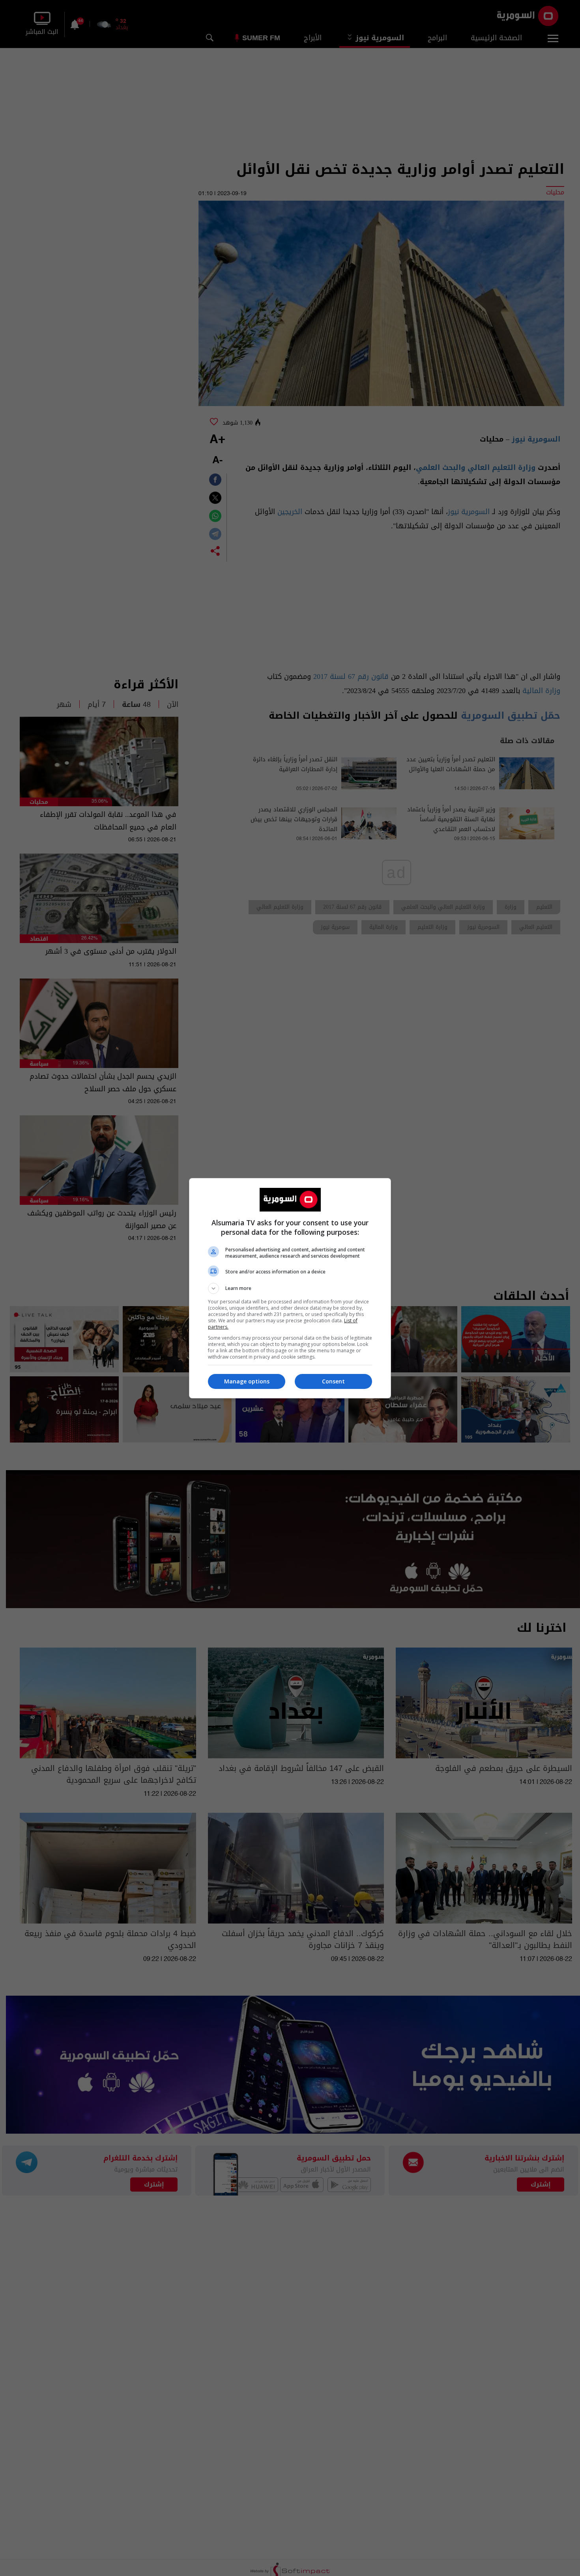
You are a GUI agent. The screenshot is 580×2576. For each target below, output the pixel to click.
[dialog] (290, 1288)
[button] (290, 1288)
